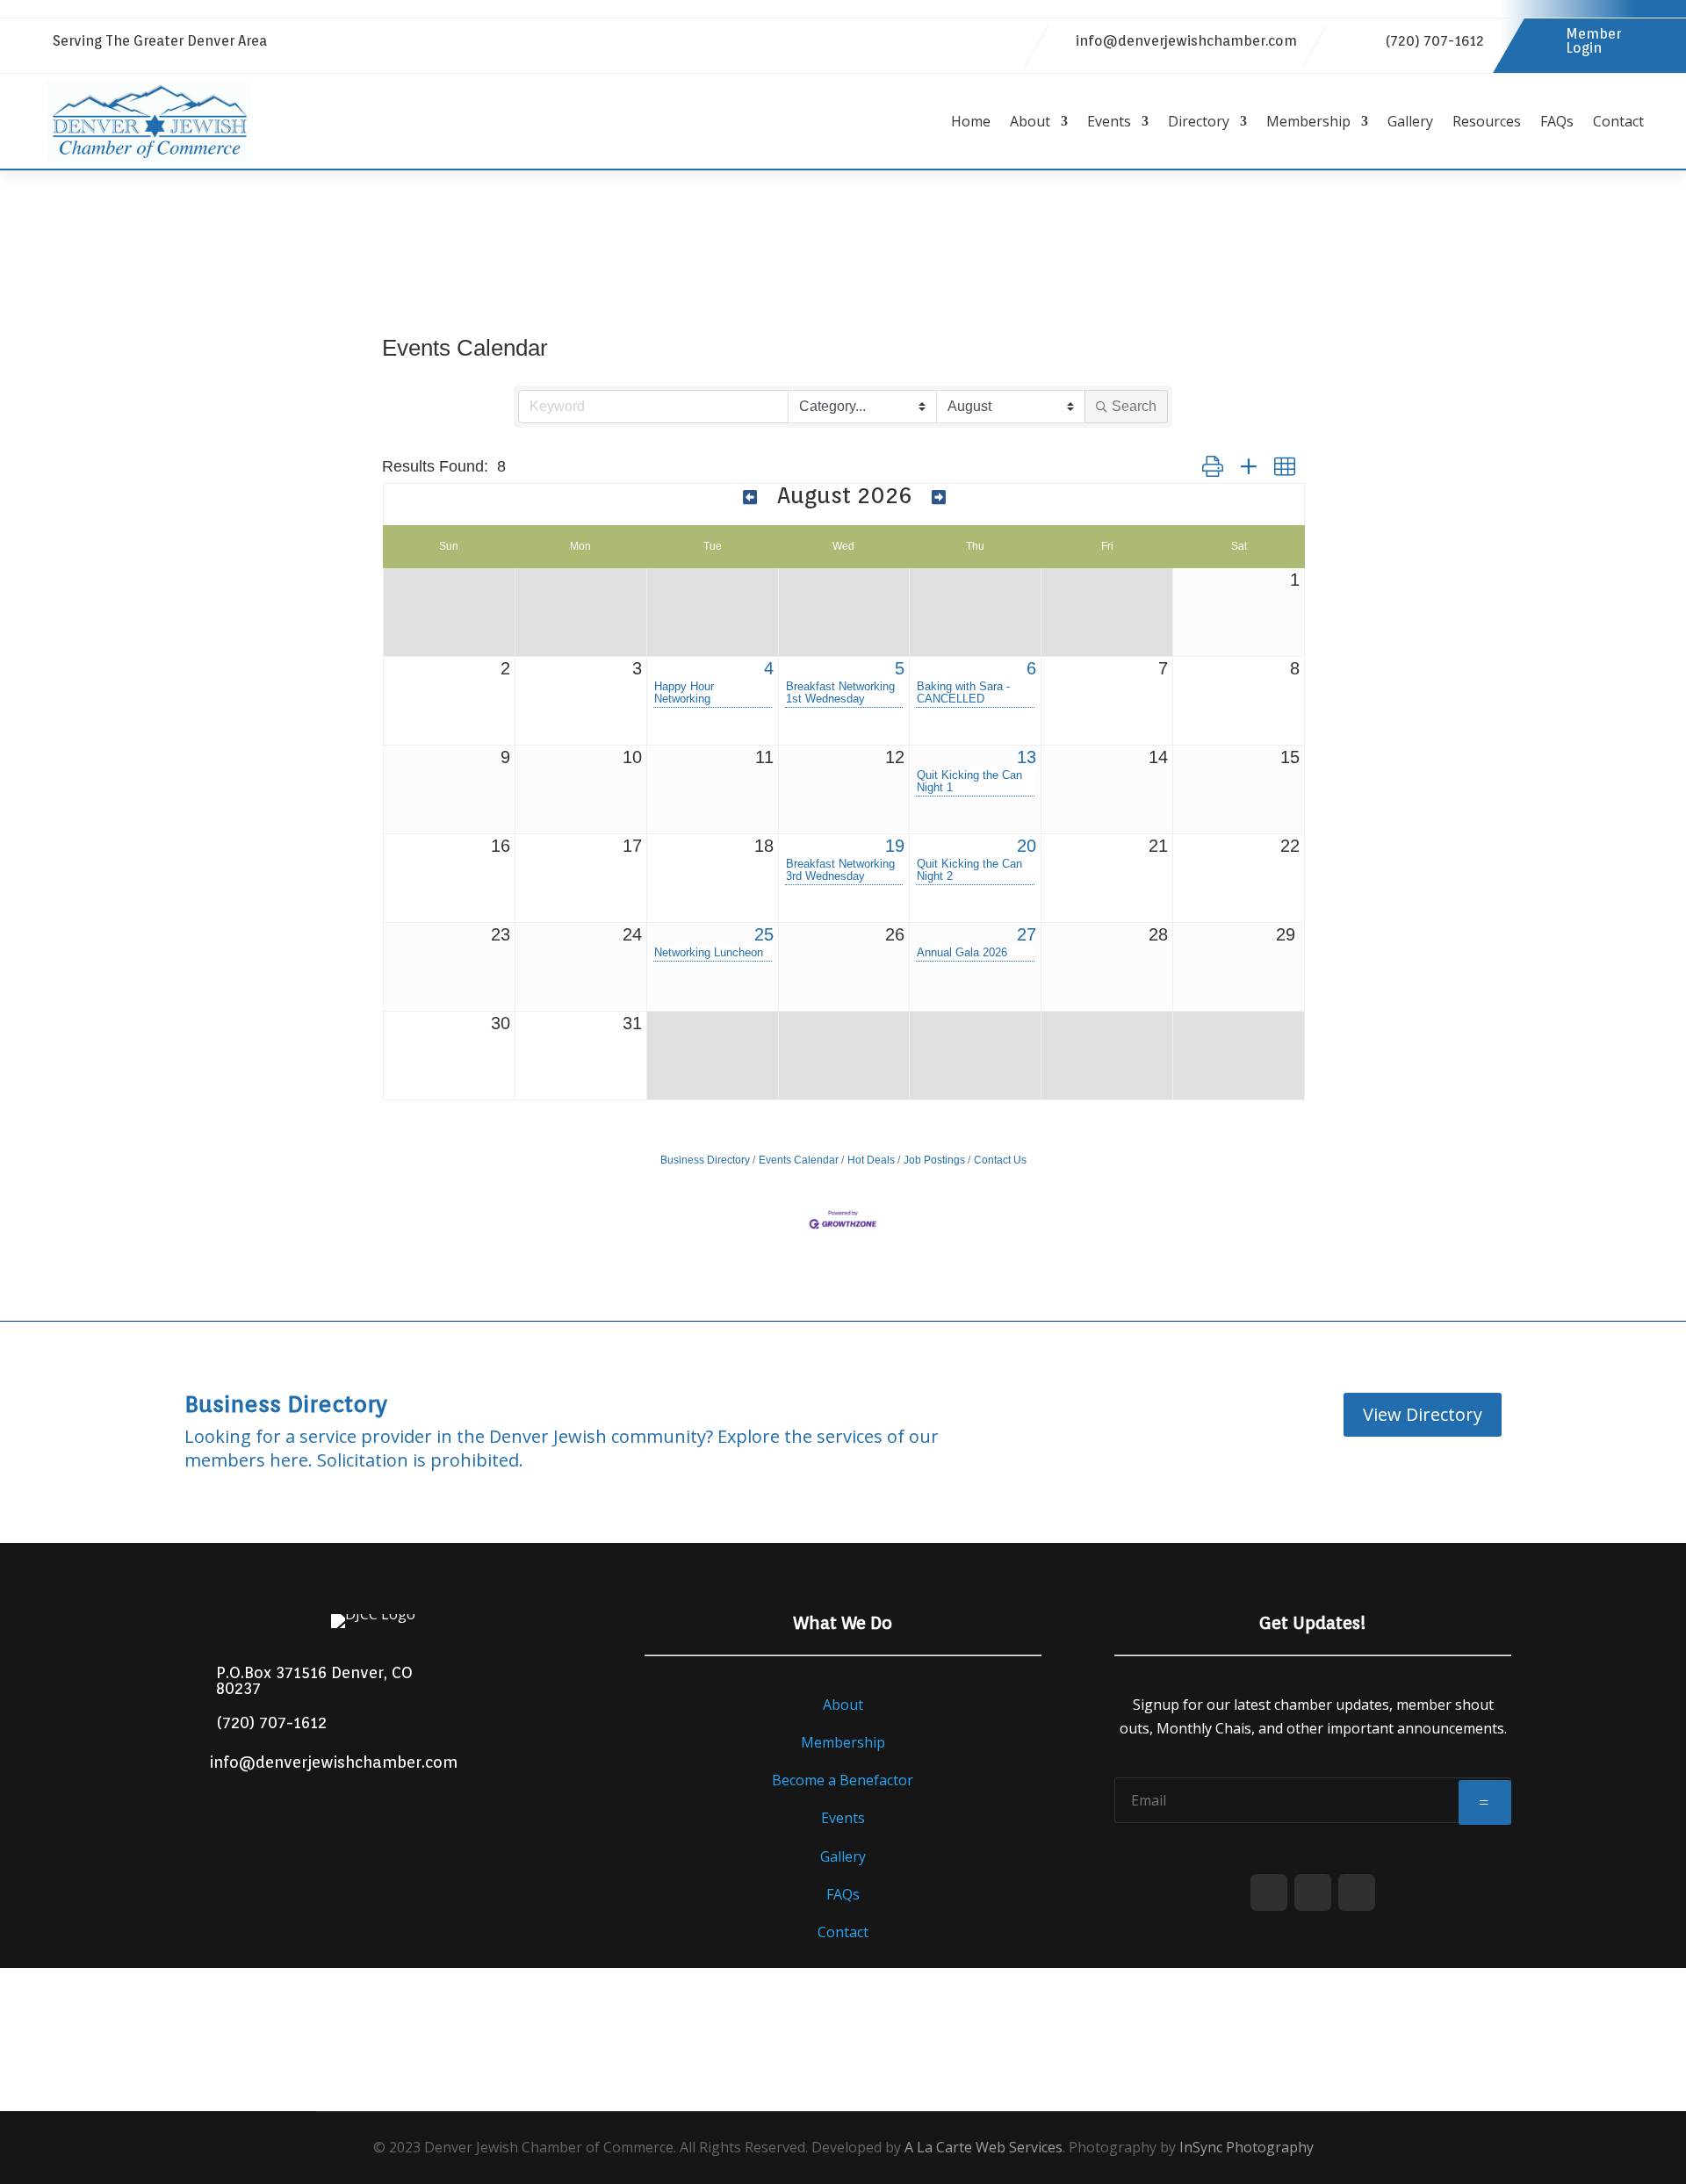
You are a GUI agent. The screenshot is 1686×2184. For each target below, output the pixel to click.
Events (1109, 121)
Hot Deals (871, 1160)
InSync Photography (1246, 2147)
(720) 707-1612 (1435, 41)
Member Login (1593, 41)
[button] (1213, 467)
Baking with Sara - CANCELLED (963, 693)
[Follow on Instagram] (1006, 42)
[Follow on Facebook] (936, 42)
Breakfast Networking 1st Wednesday (840, 693)
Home (971, 121)
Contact (1618, 121)
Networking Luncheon (709, 953)
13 (1027, 757)
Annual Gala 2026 (962, 953)
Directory (1199, 121)
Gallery (1410, 121)
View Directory (1423, 1414)
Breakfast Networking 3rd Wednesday (840, 870)
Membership (1308, 121)
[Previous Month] (750, 497)
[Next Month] (939, 497)
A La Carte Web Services (983, 2147)
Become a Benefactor (843, 1780)
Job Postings (934, 1160)
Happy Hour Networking (684, 693)
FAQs (1557, 121)
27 (1027, 934)
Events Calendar (799, 1160)
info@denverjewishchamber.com (1186, 41)
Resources (1487, 121)
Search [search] (1134, 406)
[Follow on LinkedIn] (971, 42)
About (1030, 121)
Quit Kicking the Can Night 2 (969, 870)
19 (895, 846)
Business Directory (705, 1160)
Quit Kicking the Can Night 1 (969, 782)
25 (764, 934)
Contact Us (1000, 1160)
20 (1027, 846)
